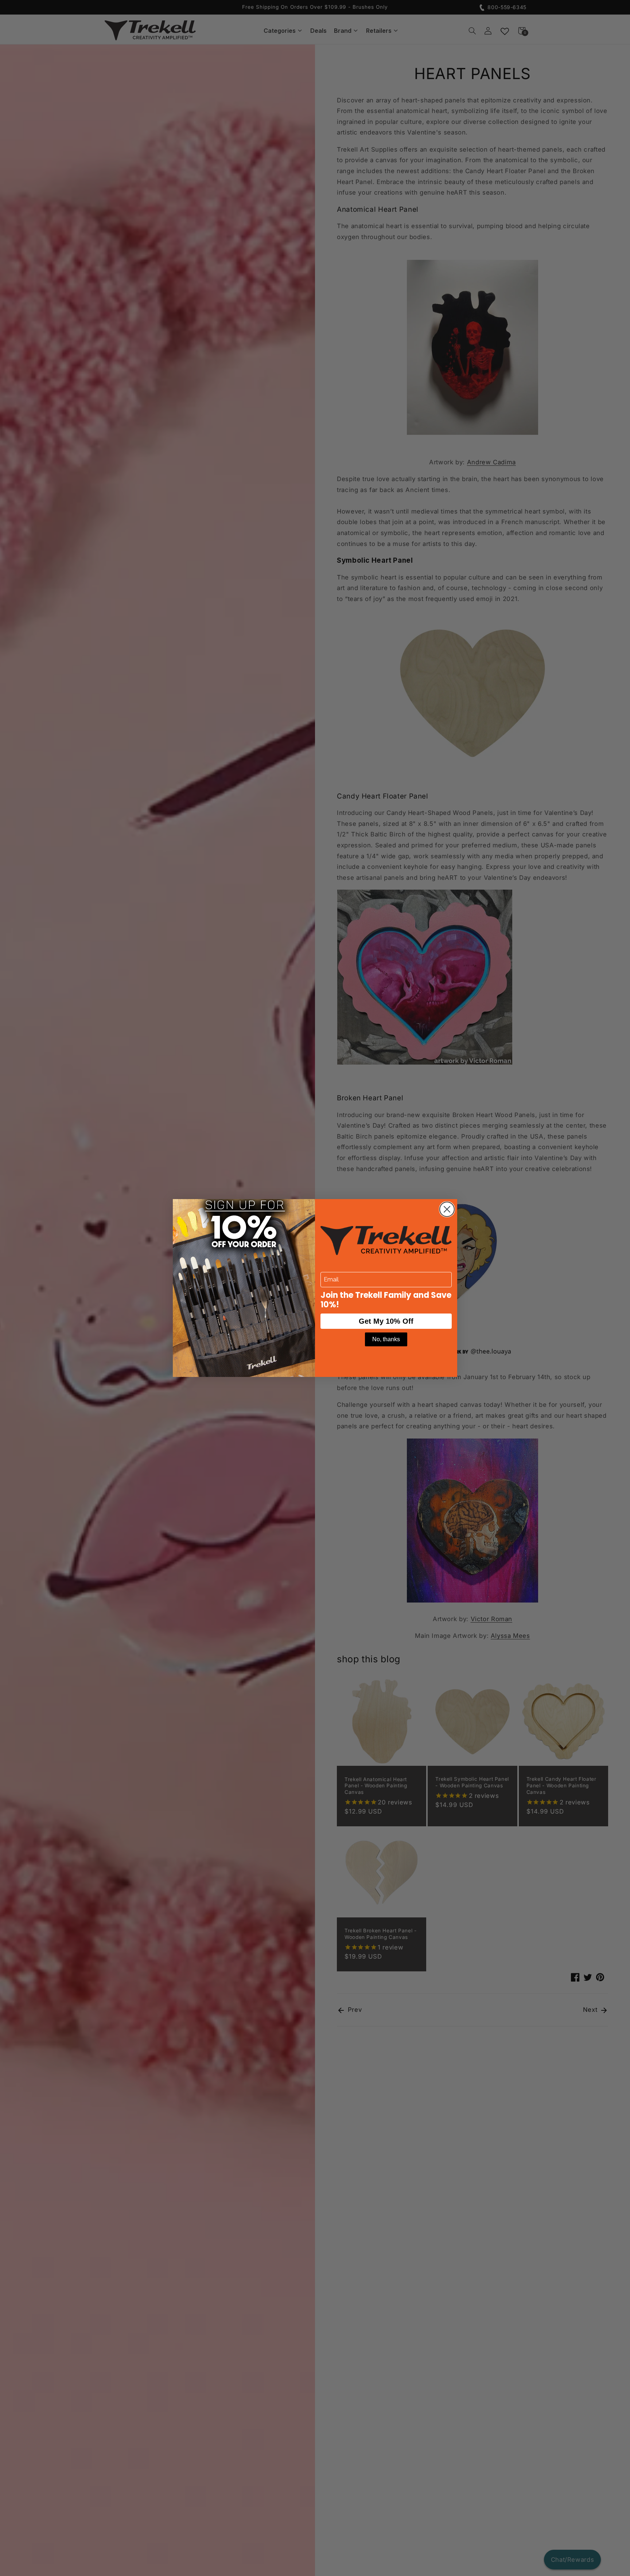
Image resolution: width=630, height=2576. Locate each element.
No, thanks (386, 1339)
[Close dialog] (447, 1209)
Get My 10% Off (386, 1321)
